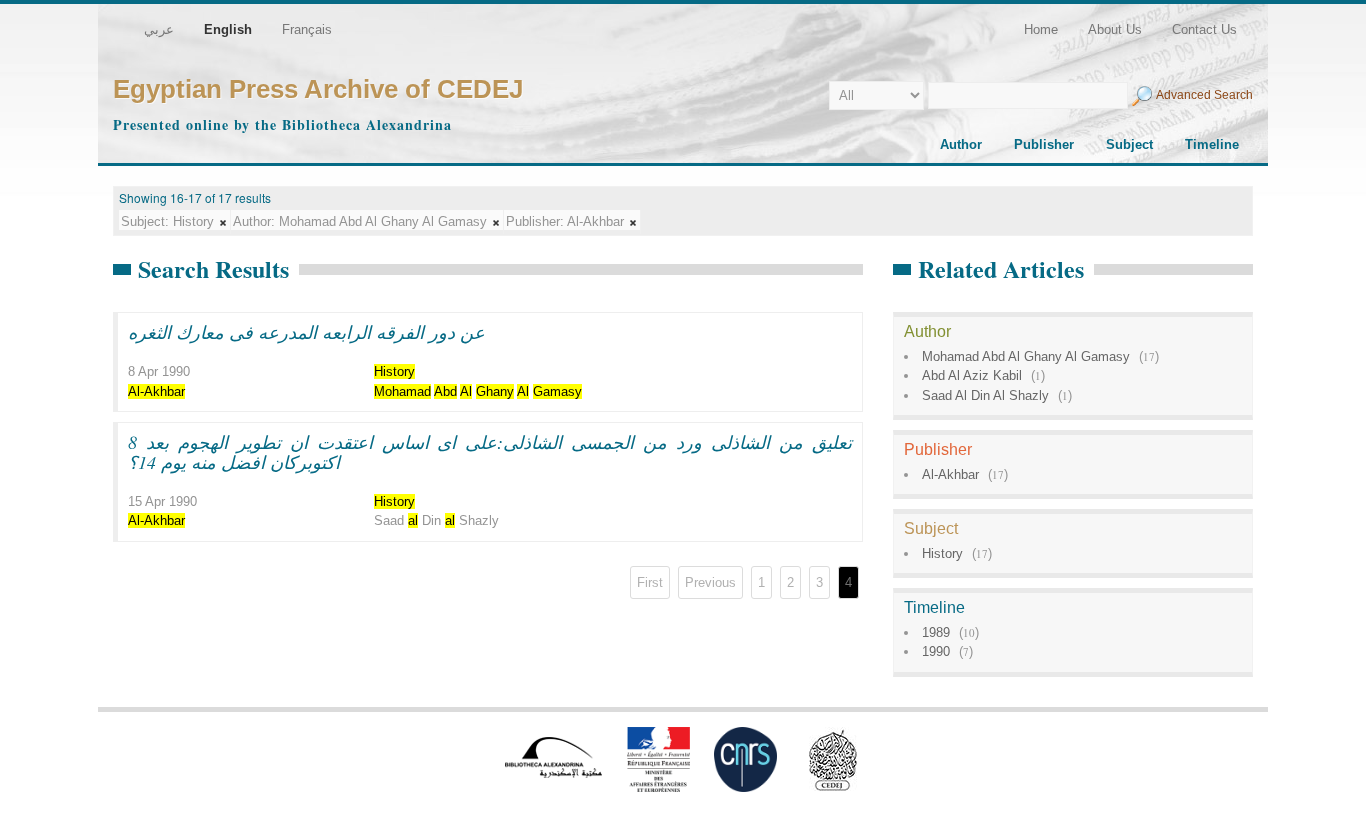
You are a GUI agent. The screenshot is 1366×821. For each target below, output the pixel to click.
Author (961, 144)
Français (307, 29)
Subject (1129, 144)
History (942, 553)
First (650, 582)
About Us (1115, 29)
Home (1041, 29)
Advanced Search (1204, 95)
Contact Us (1204, 29)
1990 (936, 651)
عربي (159, 29)
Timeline (1212, 144)
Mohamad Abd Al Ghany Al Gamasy (1026, 356)
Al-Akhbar (950, 474)
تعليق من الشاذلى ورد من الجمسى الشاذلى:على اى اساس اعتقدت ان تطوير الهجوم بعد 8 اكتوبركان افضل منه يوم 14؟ (490, 452)
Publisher (1044, 144)
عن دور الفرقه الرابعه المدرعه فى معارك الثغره (306, 332)
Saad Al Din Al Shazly (985, 395)
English (228, 29)
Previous (710, 582)
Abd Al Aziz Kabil (972, 375)
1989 (936, 632)
